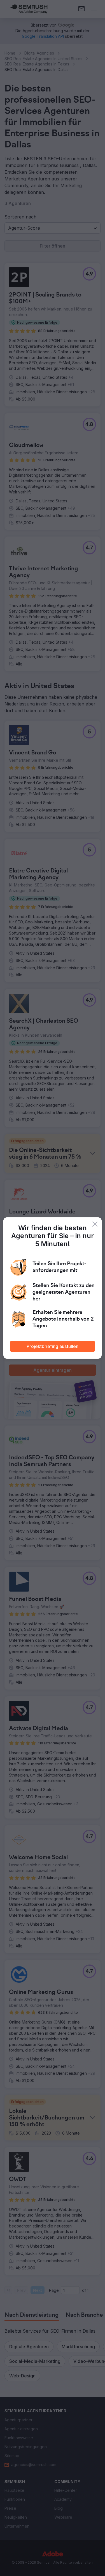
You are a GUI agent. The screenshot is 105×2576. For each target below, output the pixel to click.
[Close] (95, 1224)
